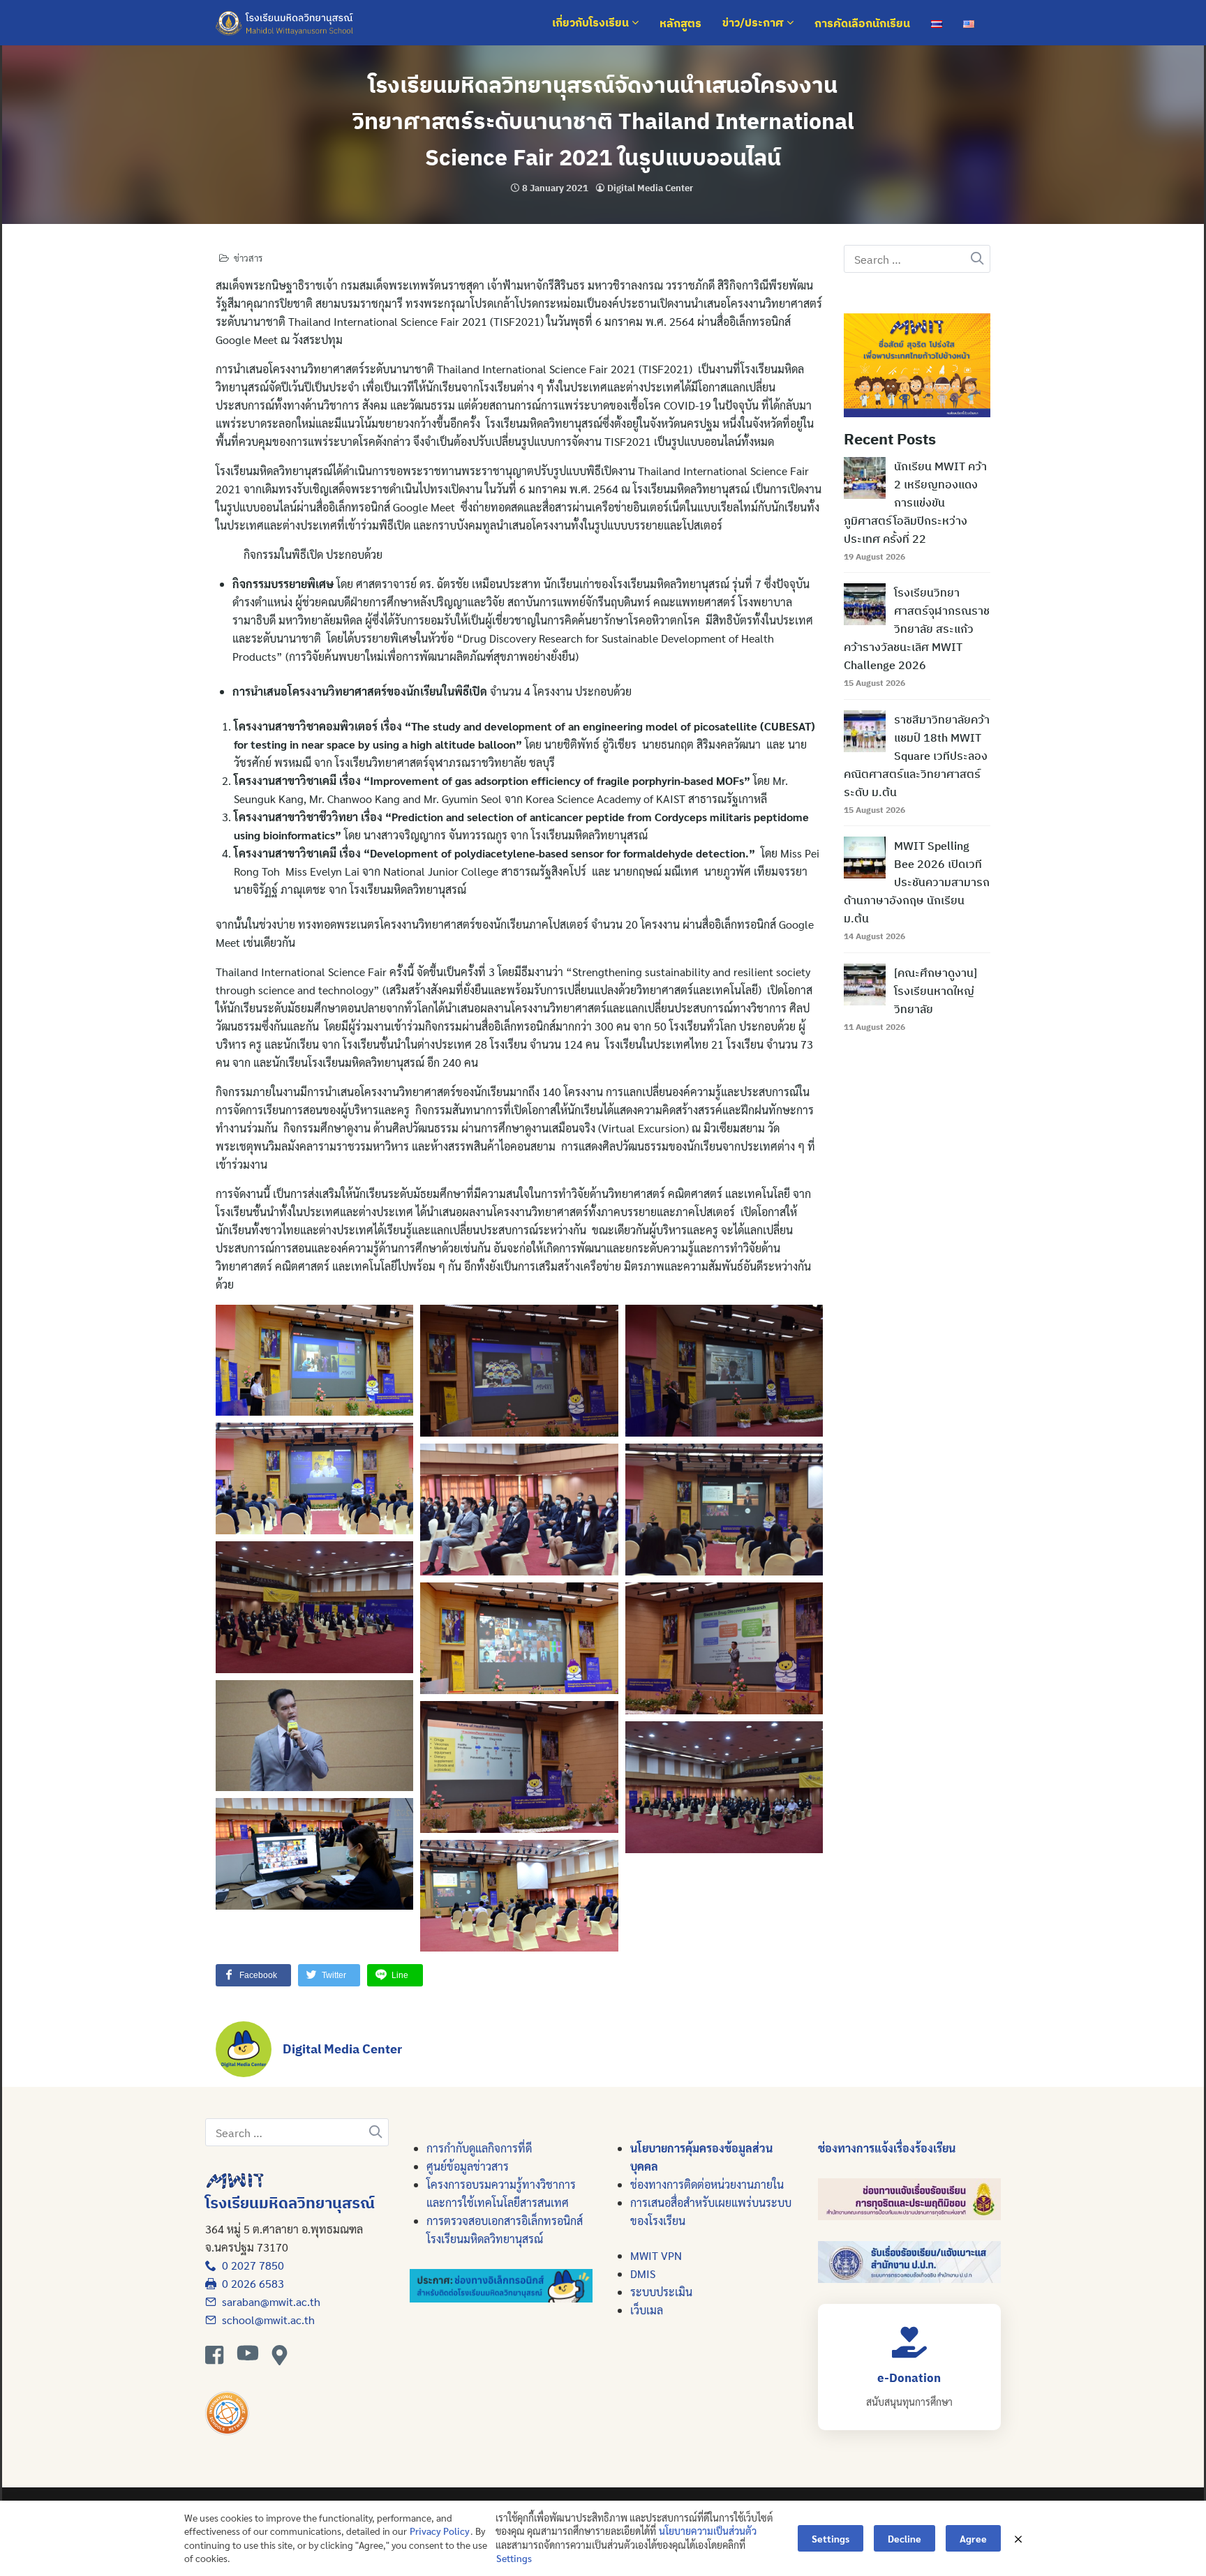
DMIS (643, 2274)
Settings (514, 2558)
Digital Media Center (650, 188)
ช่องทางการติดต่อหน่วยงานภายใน (707, 2184)
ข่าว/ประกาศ (754, 23)
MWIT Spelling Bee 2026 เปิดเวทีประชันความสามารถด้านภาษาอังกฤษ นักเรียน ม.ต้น (917, 882)
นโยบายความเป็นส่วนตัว (708, 2531)
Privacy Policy (440, 2531)
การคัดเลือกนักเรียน (862, 23)
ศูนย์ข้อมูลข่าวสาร (468, 2166)
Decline (904, 2538)
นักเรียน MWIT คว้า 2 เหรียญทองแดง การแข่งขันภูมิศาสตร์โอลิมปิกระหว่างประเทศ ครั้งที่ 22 (915, 502)
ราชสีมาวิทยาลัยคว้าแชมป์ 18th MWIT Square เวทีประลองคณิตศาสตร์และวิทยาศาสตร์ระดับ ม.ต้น (917, 756)
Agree (973, 2538)
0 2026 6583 (250, 2283)
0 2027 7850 (250, 2265)
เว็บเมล (647, 2310)
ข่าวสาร (248, 258)
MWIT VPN (656, 2255)
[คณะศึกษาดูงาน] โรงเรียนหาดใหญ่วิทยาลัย (936, 991)
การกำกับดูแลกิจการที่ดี (479, 2148)
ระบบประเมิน (661, 2292)
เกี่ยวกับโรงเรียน (592, 23)
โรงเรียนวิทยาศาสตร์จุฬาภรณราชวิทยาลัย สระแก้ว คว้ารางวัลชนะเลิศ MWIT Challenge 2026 (917, 629)
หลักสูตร (680, 23)
